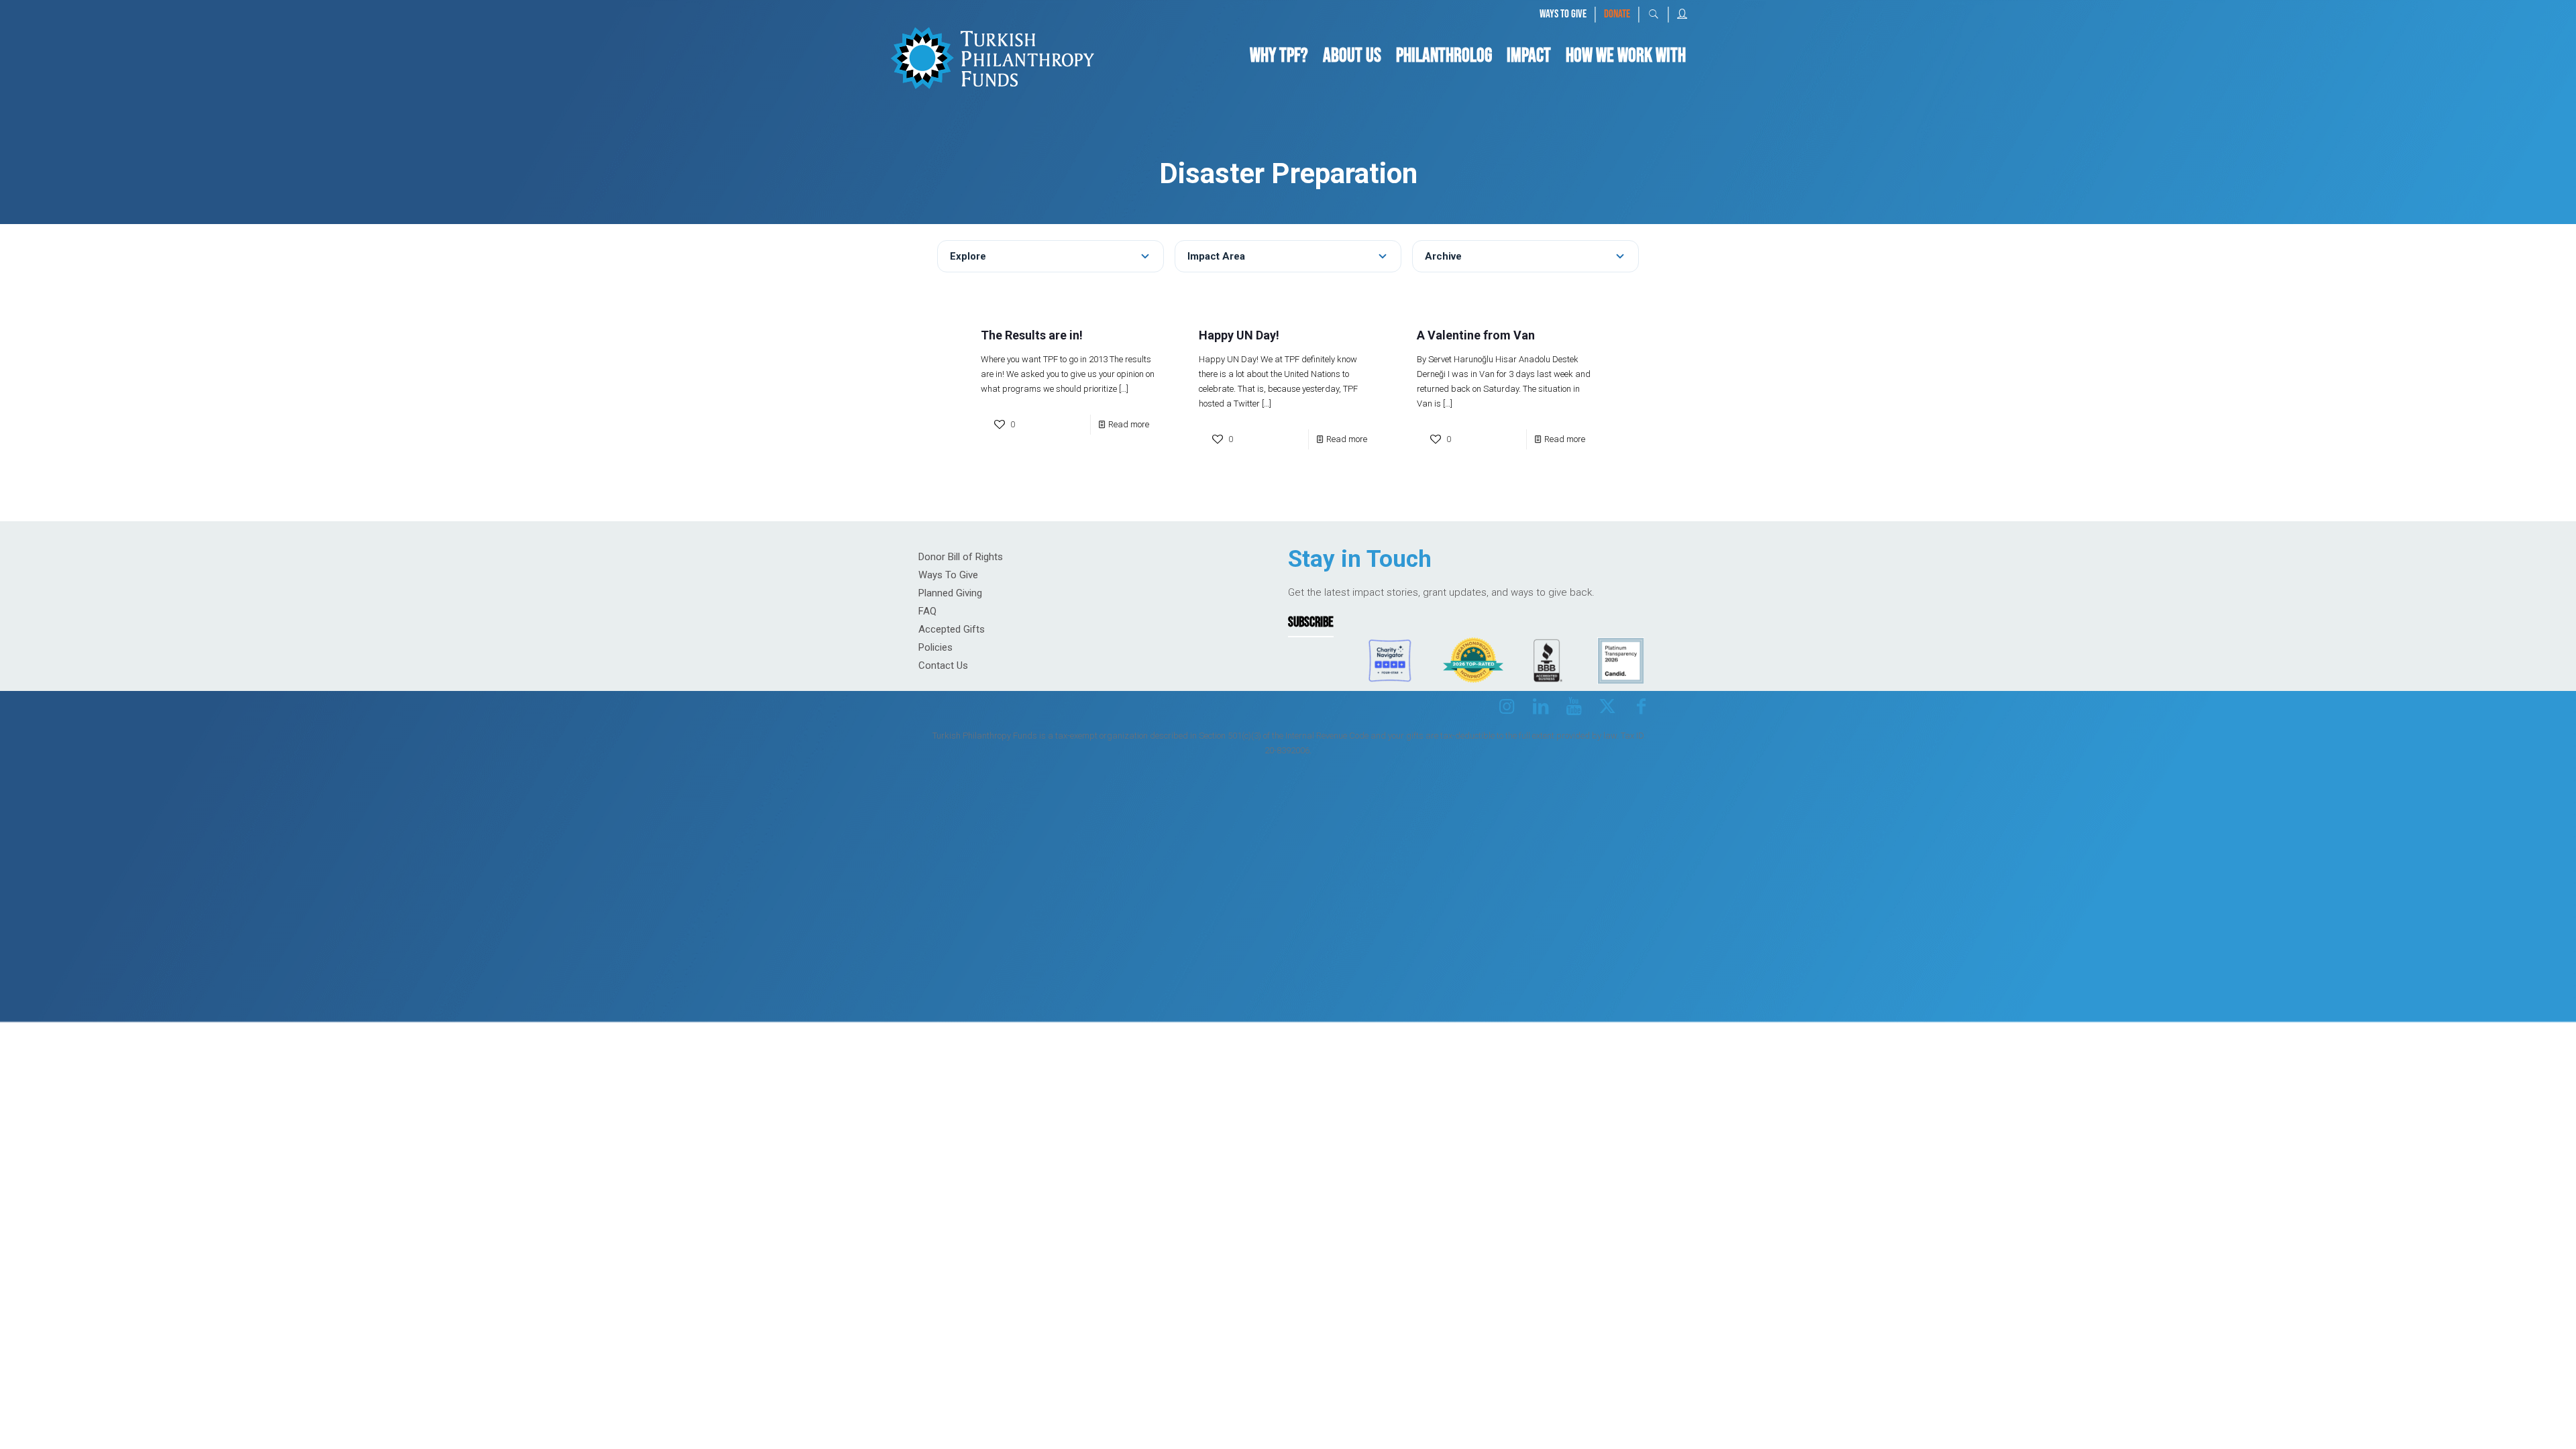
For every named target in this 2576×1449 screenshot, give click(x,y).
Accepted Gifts (952, 629)
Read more (1129, 424)
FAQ (927, 611)
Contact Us (943, 665)
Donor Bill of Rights (961, 557)
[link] (992, 56)
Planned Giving (950, 593)
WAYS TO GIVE (1563, 14)
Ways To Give (948, 575)
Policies (935, 647)
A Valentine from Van (1476, 335)
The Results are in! (1032, 335)
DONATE (1617, 14)
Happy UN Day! (1239, 335)
